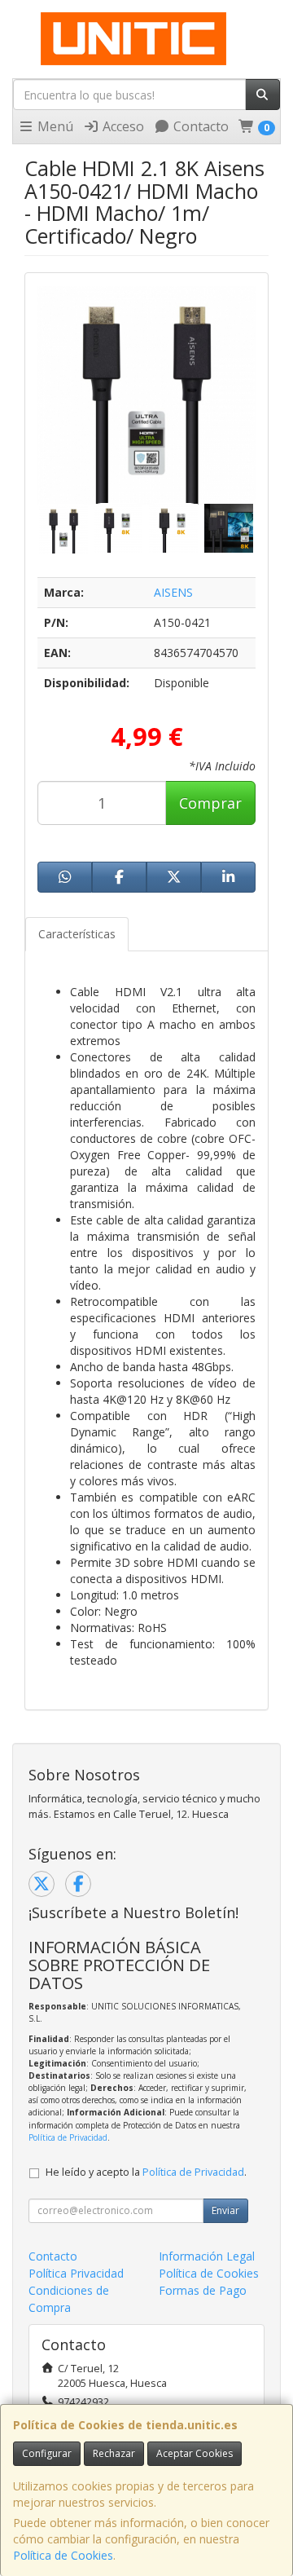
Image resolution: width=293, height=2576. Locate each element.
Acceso (122, 126)
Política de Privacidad (68, 2137)
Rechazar (114, 2453)
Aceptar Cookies (195, 2453)
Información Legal (207, 2256)
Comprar (210, 803)
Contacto (199, 126)
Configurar (47, 2453)
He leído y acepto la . (146, 2172)
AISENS (173, 592)
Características (77, 934)
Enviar (225, 2210)
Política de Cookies (63, 2555)
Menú (54, 126)
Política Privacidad (76, 2273)
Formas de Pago (203, 2290)
